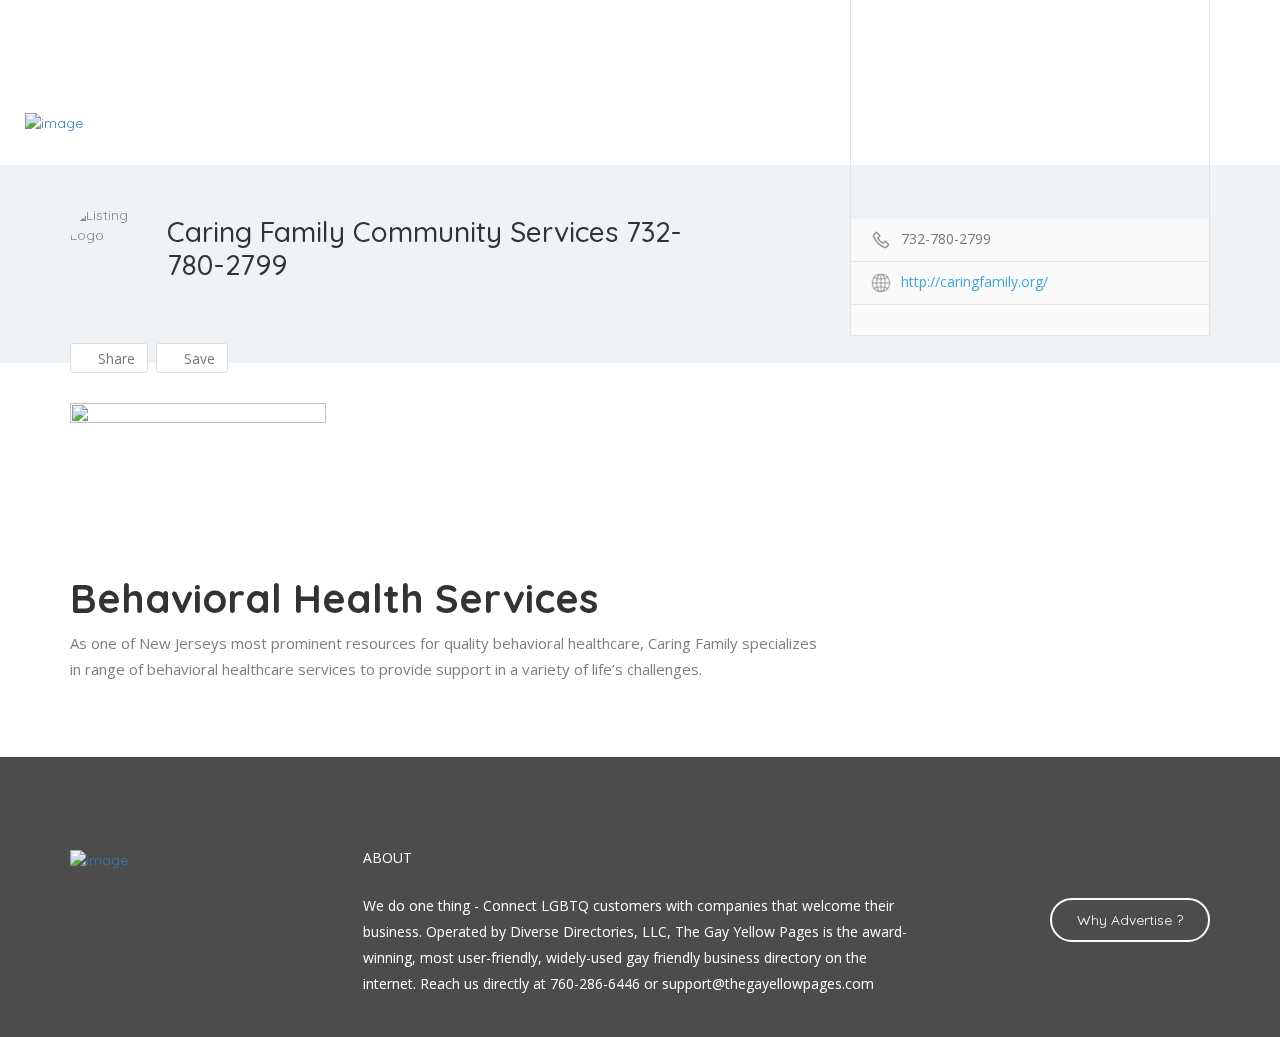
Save (197, 358)
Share (114, 358)
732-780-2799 (946, 238)
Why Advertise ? (1130, 920)
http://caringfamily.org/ (974, 281)
